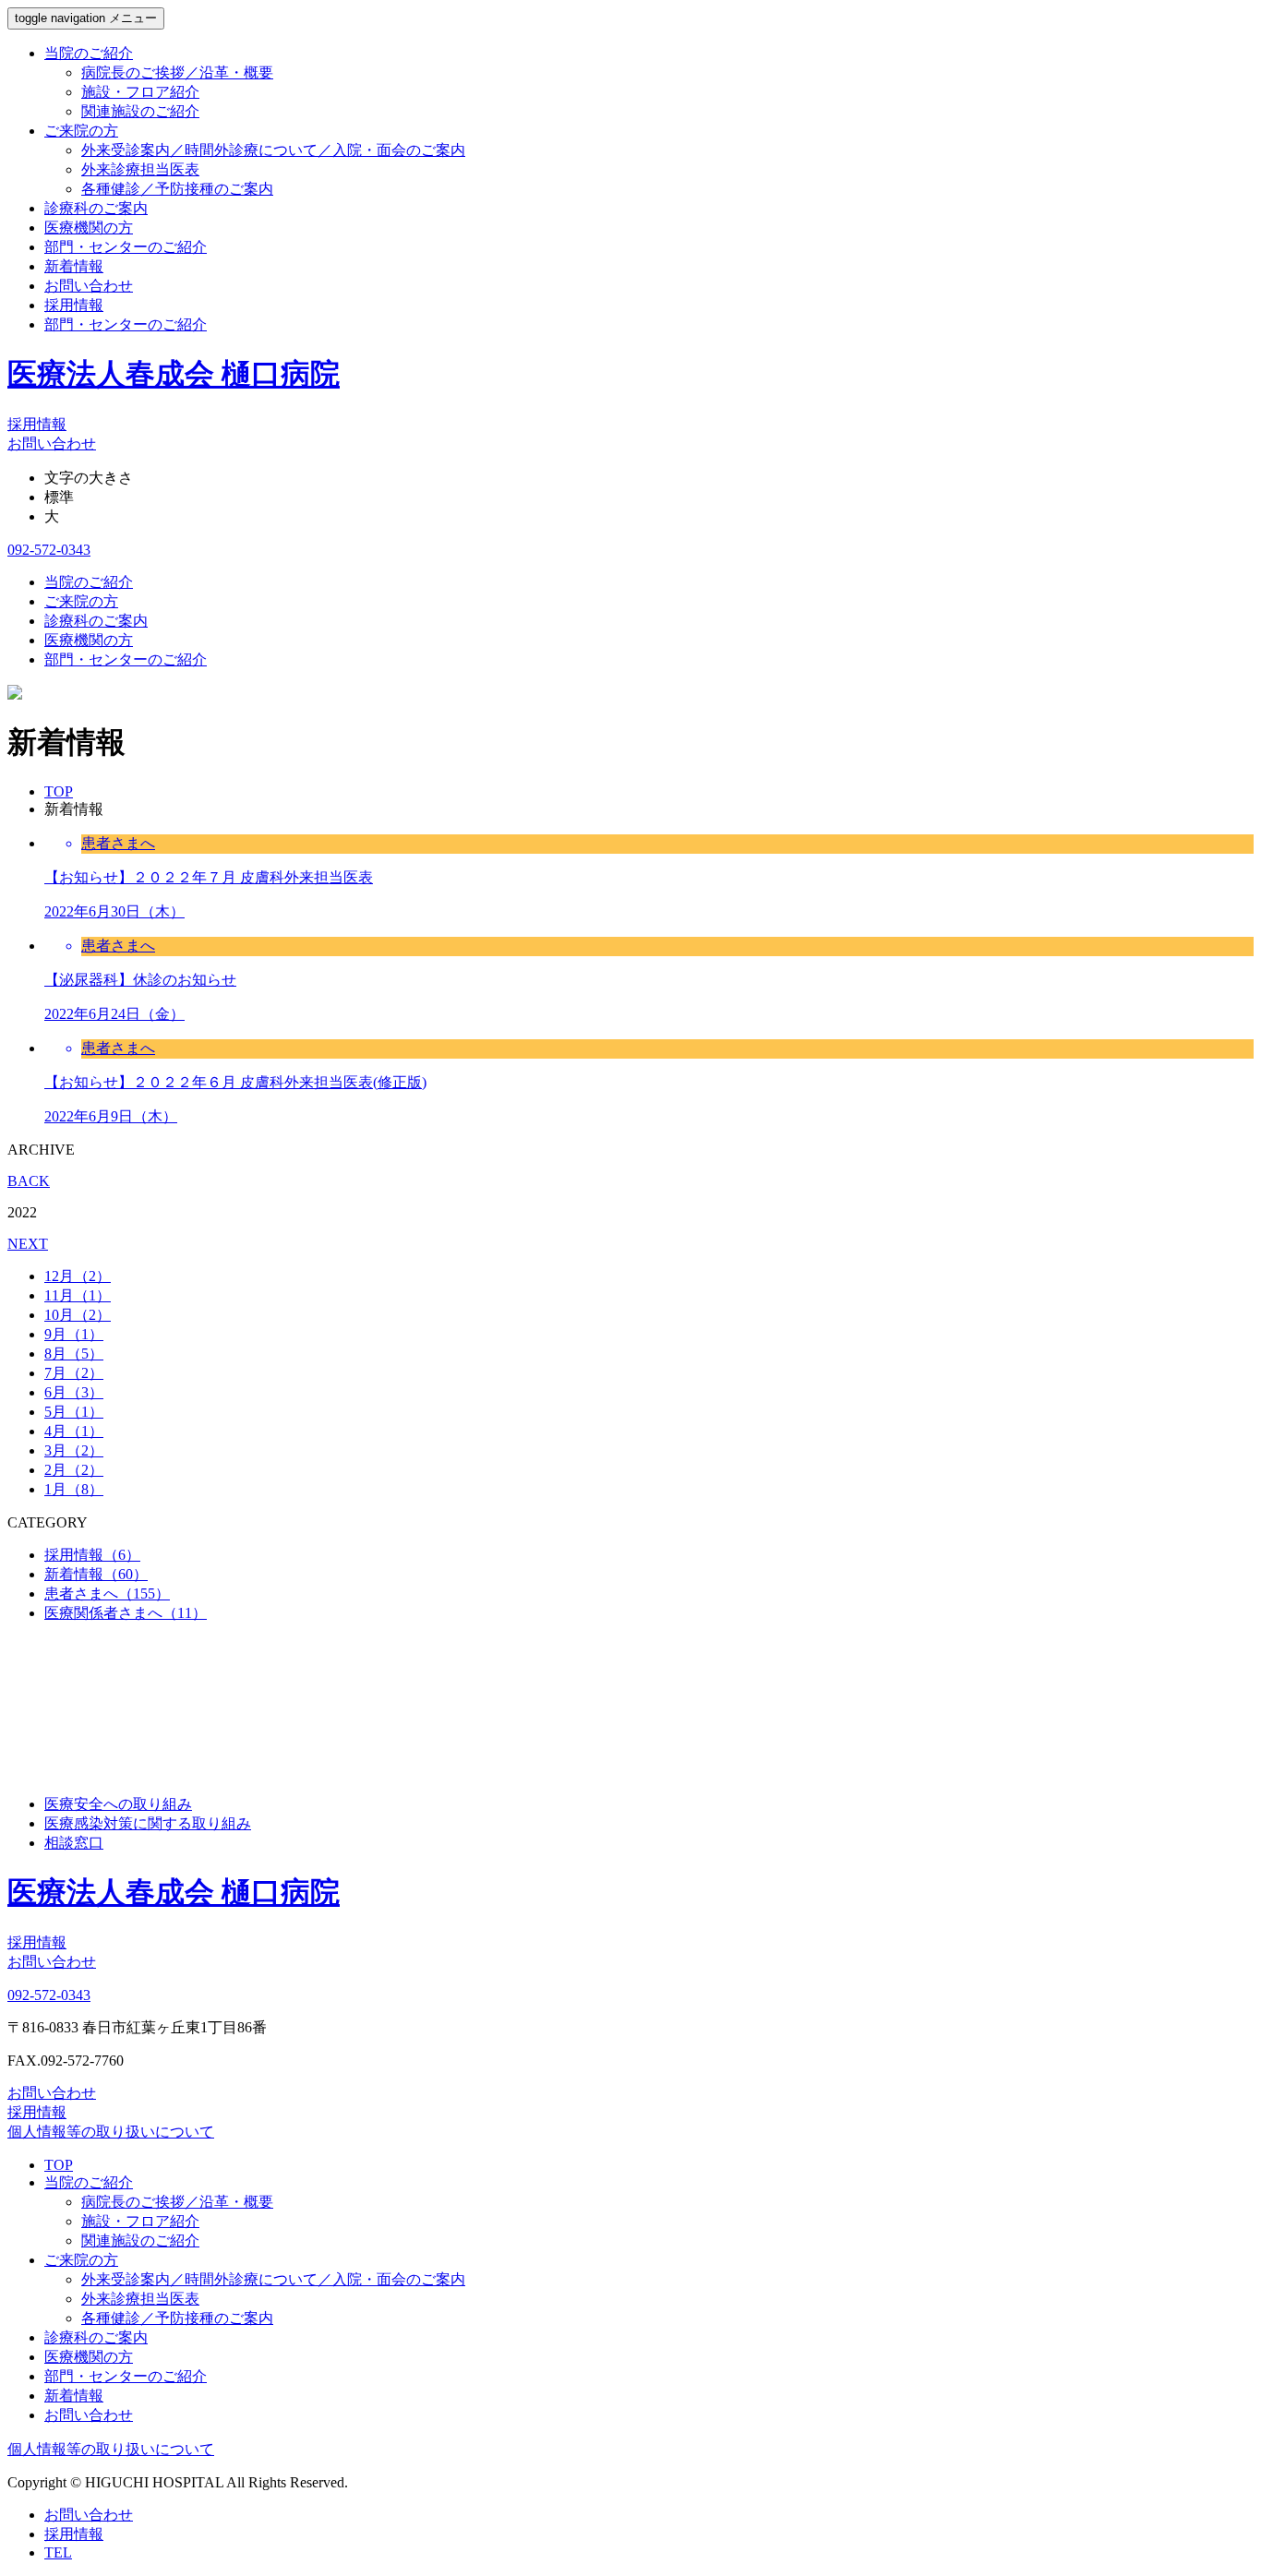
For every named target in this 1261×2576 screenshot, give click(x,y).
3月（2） (74, 1450)
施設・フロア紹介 (140, 92)
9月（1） (74, 1334)
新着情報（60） (96, 1574)
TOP (59, 2165)
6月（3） (74, 1392)
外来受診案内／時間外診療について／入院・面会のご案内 (273, 150)
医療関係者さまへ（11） (126, 1613)
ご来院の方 (81, 131)
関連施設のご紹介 (140, 111)
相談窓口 (74, 1843)
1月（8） (74, 1489)
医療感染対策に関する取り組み (148, 1823)
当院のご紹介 (89, 53)
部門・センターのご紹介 (126, 247)
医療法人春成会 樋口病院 (174, 374)
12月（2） (78, 1276)
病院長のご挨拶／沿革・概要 (177, 72)
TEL (58, 2552)
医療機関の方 (89, 228)
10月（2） (78, 1315)
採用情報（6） (92, 1555)
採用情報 (74, 305)
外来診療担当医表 (140, 169)
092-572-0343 (49, 550)
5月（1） (74, 1412)
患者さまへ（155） (107, 1594)
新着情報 (74, 266)
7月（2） (74, 1373)
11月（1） (78, 1295)
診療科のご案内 (96, 208)
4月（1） (74, 1431)
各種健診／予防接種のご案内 (177, 189)
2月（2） (74, 1470)
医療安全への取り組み (118, 1804)
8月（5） (74, 1354)
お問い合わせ (89, 286)
